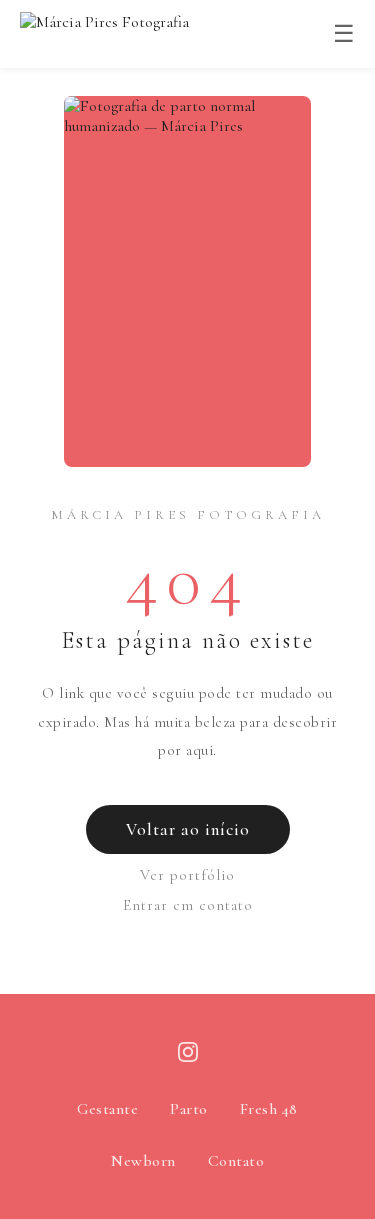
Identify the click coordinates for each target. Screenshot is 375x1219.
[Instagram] (188, 1057)
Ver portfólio (187, 875)
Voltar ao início (188, 829)
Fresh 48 (269, 1109)
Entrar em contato (188, 905)
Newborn (143, 1161)
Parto (189, 1109)
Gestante (107, 1109)
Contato (236, 1161)
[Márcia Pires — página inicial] (104, 34)
